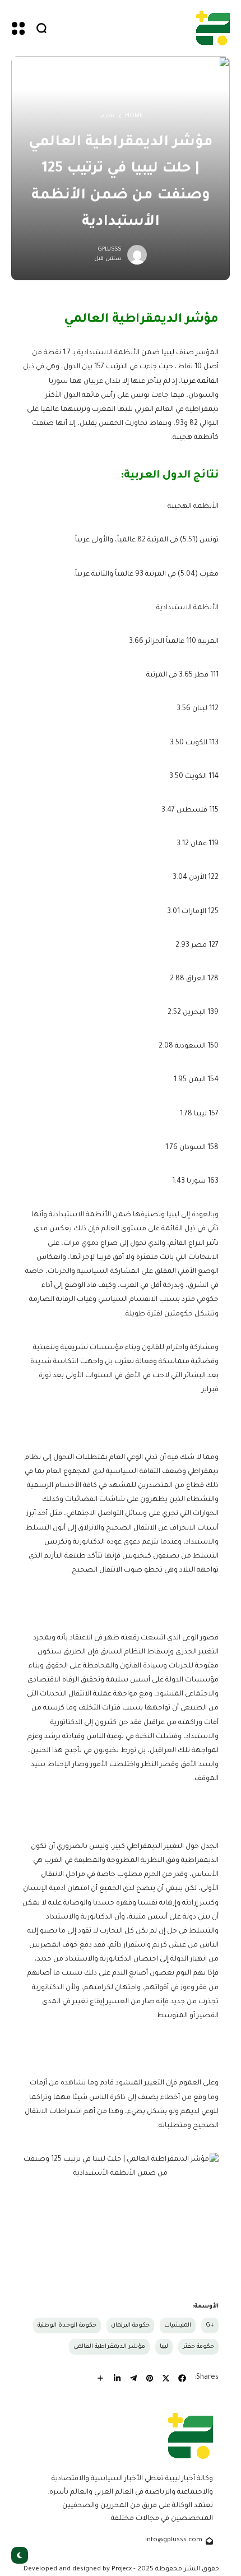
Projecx (122, 2569)
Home (134, 116)
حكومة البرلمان (130, 2325)
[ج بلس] (213, 28)
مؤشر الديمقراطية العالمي (109, 2347)
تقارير (107, 116)
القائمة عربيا (200, 382)
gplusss (110, 250)
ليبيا (168, 353)
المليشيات (178, 2325)
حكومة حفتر (198, 2347)
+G (210, 2325)
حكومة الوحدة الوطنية (67, 2325)
